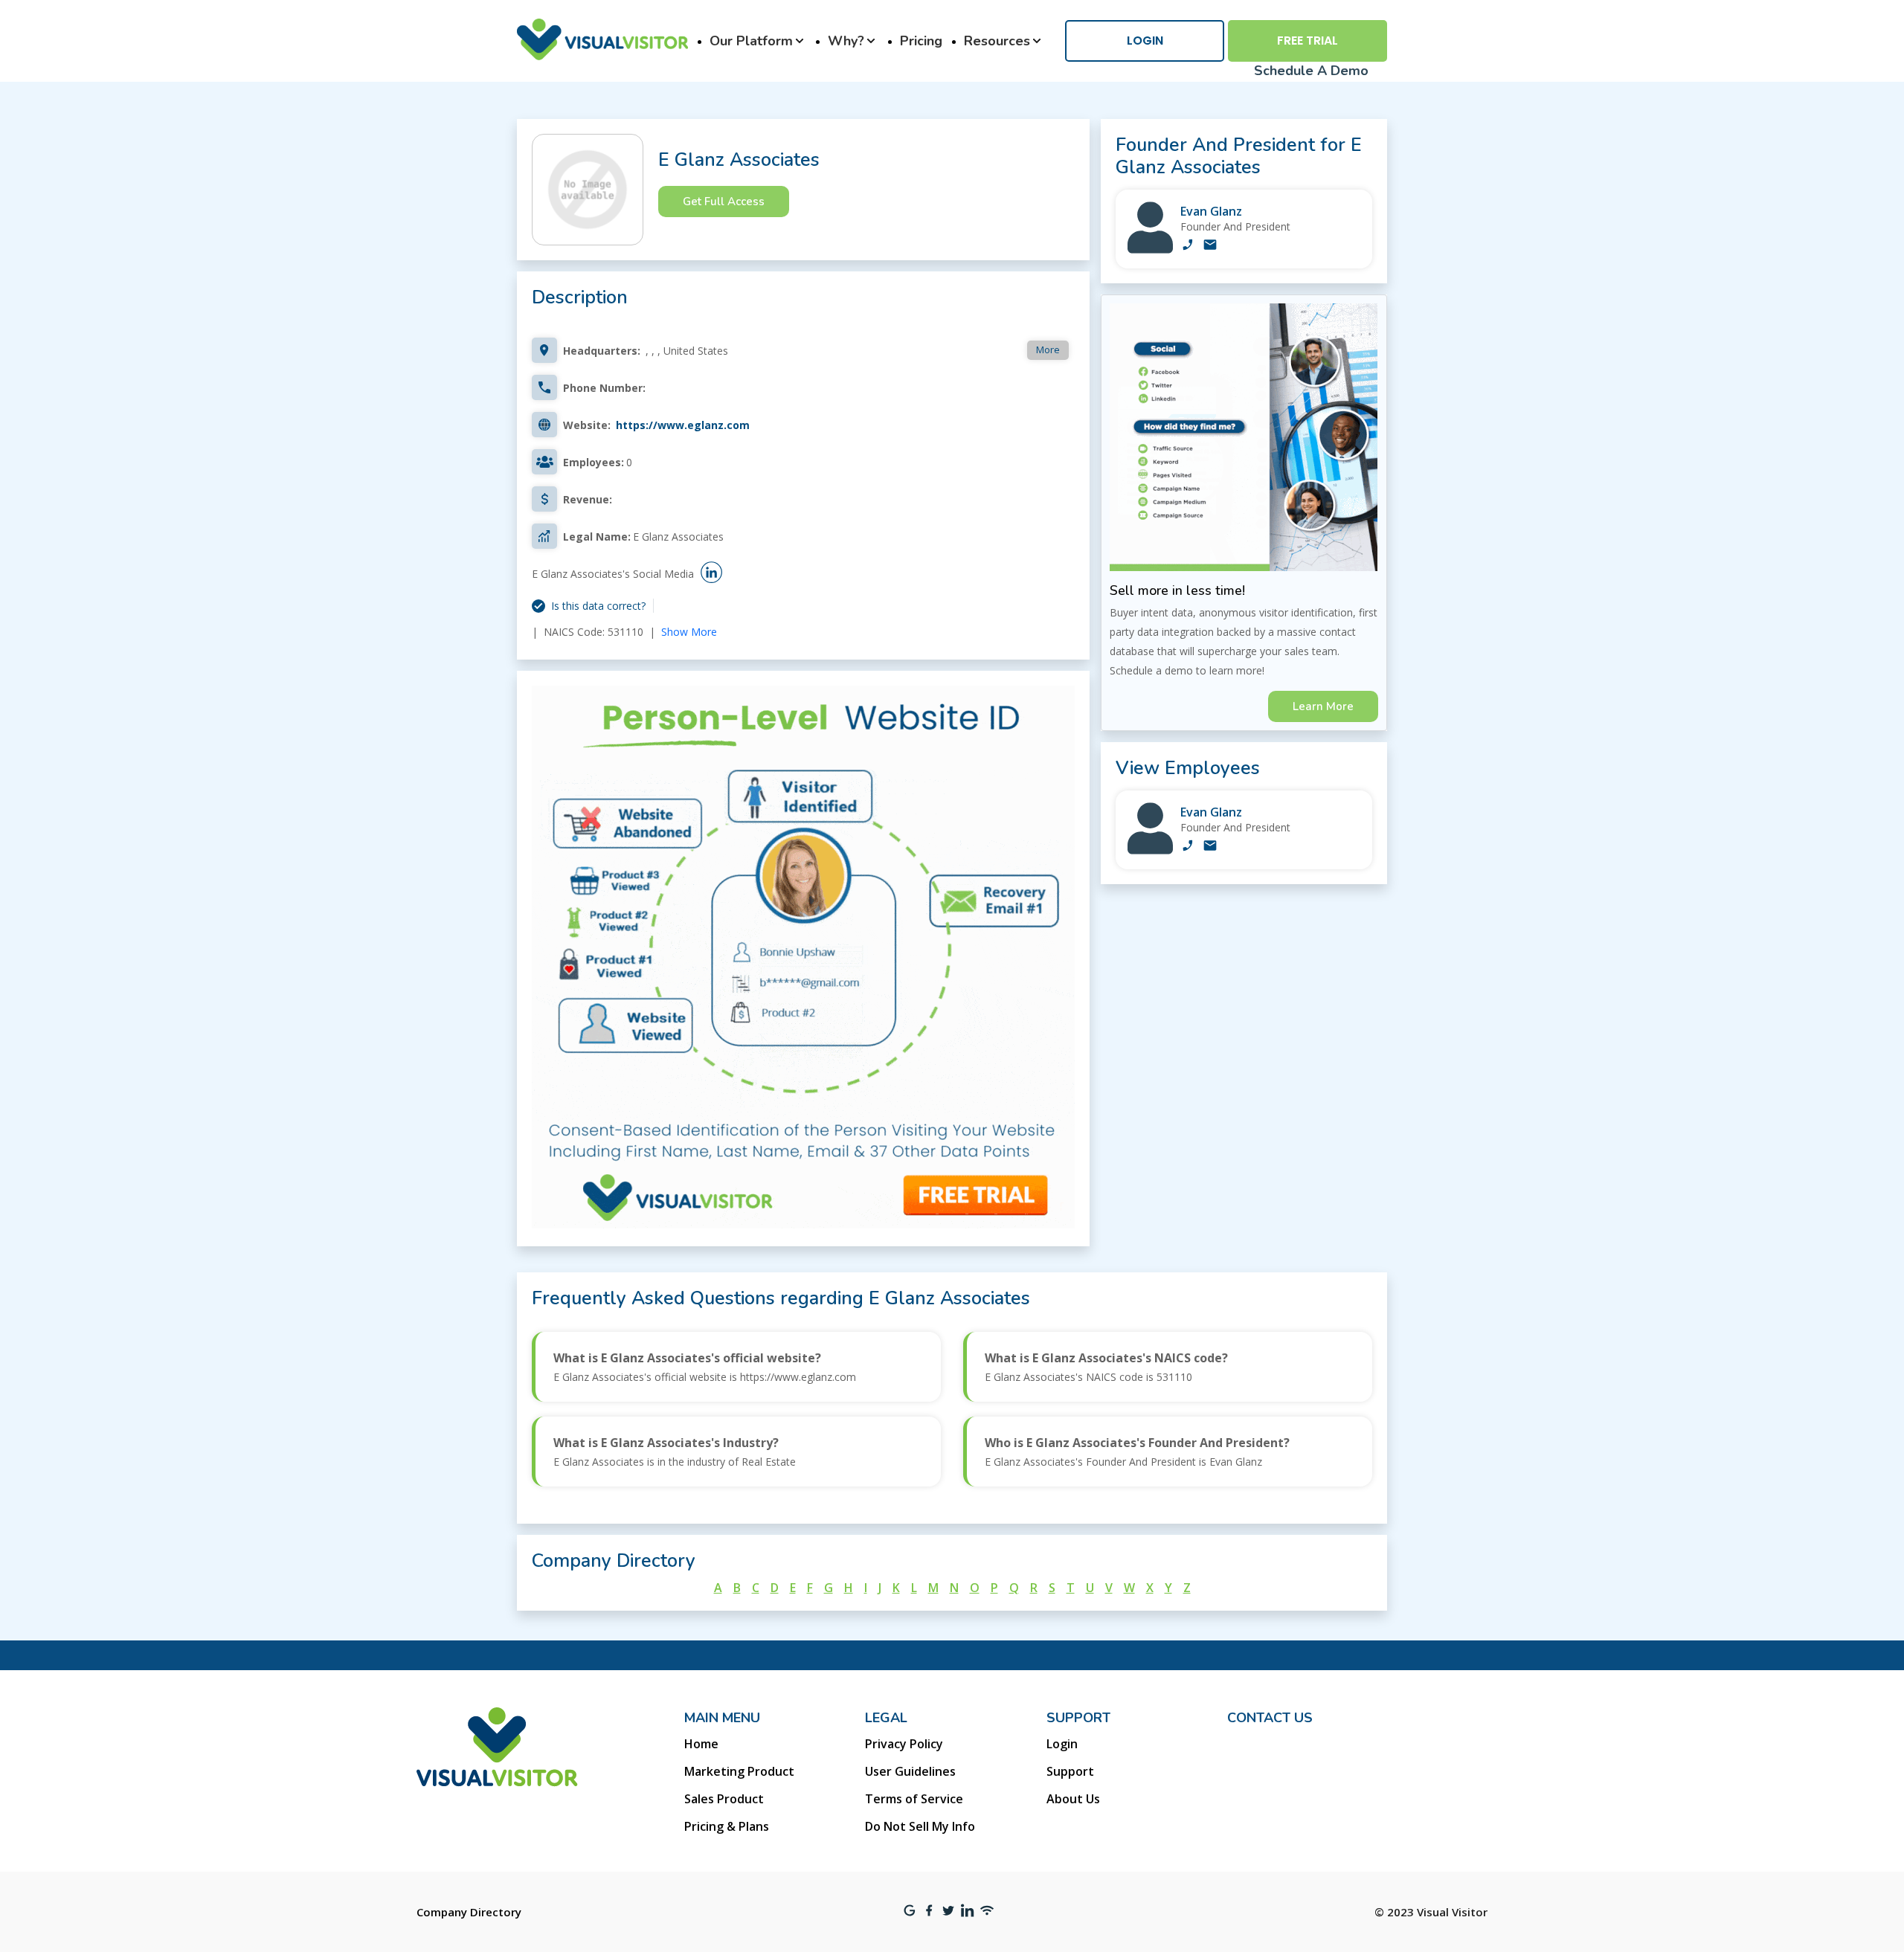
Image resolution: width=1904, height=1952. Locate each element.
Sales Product (724, 1799)
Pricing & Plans (727, 1826)
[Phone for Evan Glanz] (1188, 246)
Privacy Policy (904, 1744)
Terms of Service (914, 1799)
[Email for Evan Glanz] (1210, 246)
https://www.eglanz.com (683, 425)
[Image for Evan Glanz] (1150, 249)
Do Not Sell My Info (920, 1826)
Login (1145, 41)
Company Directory (469, 1912)
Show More (689, 632)
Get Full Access (724, 202)
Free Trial (1308, 41)
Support (1070, 1771)
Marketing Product (739, 1771)
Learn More (1323, 706)
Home (701, 1744)
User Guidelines (910, 1771)
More (1048, 350)
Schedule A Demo (1311, 71)
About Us (1073, 1799)
